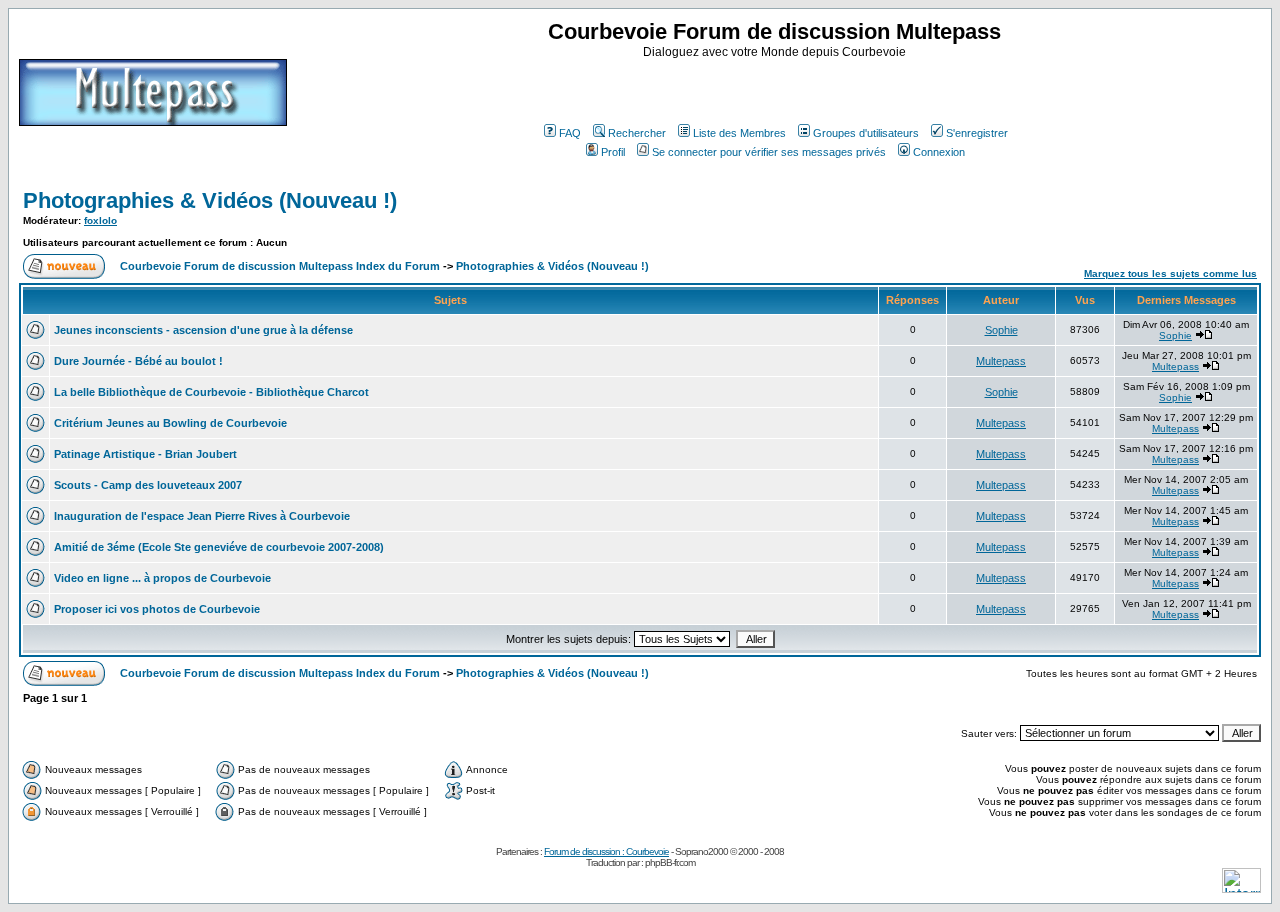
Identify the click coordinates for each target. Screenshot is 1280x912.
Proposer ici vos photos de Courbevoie (157, 609)
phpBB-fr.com (670, 862)
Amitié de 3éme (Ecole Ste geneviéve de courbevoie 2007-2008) (219, 547)
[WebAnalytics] (1241, 887)
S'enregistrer (977, 133)
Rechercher (637, 133)
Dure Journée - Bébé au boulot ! (138, 361)
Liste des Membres (739, 133)
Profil (613, 152)
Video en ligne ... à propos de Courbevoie (162, 578)
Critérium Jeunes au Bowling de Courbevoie (170, 423)
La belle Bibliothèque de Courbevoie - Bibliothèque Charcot (211, 392)
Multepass (1001, 361)
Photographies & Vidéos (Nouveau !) (210, 200)
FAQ (570, 133)
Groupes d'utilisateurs (866, 133)
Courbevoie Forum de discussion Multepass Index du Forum (280, 266)
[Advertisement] (777, 89)
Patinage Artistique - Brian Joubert (145, 454)
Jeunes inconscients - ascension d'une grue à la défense (203, 330)
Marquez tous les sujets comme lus (1170, 273)
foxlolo (100, 220)
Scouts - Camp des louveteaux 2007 (148, 485)
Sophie (1001, 330)
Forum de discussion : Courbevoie (606, 851)
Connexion (939, 152)
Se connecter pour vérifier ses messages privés (769, 152)
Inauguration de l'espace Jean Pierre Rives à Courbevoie (202, 516)
